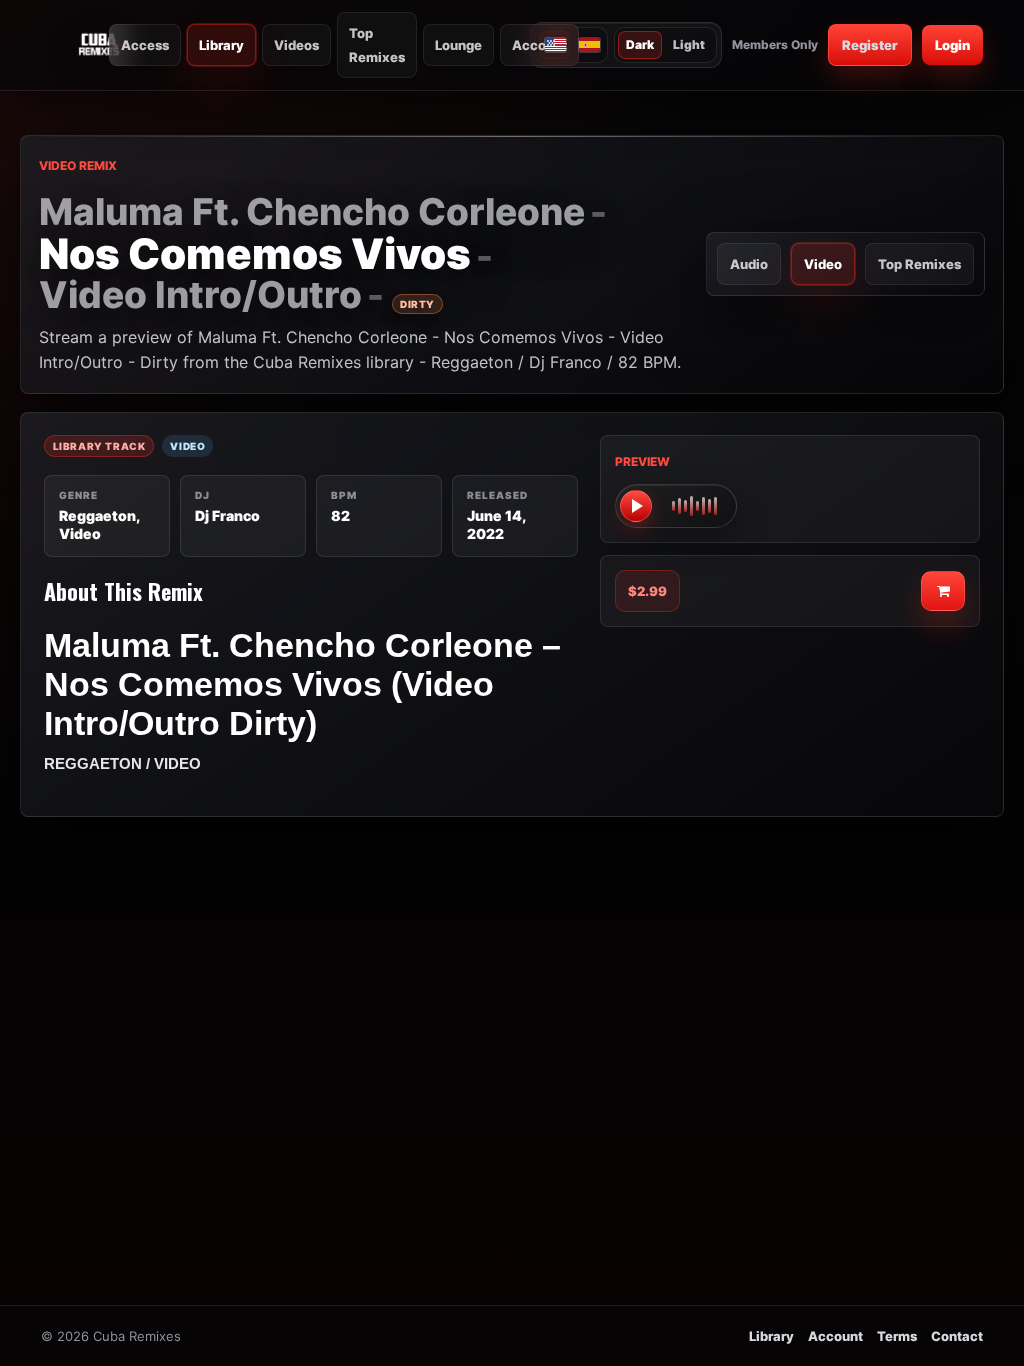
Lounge (458, 45)
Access (145, 45)
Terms (897, 1336)
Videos (296, 45)
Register (870, 45)
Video (823, 264)
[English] (554, 45)
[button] (676, 506)
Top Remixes (377, 45)
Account (539, 45)
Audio (749, 264)
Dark (640, 44)
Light (689, 44)
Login (952, 45)
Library (221, 45)
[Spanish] (588, 45)
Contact (957, 1336)
